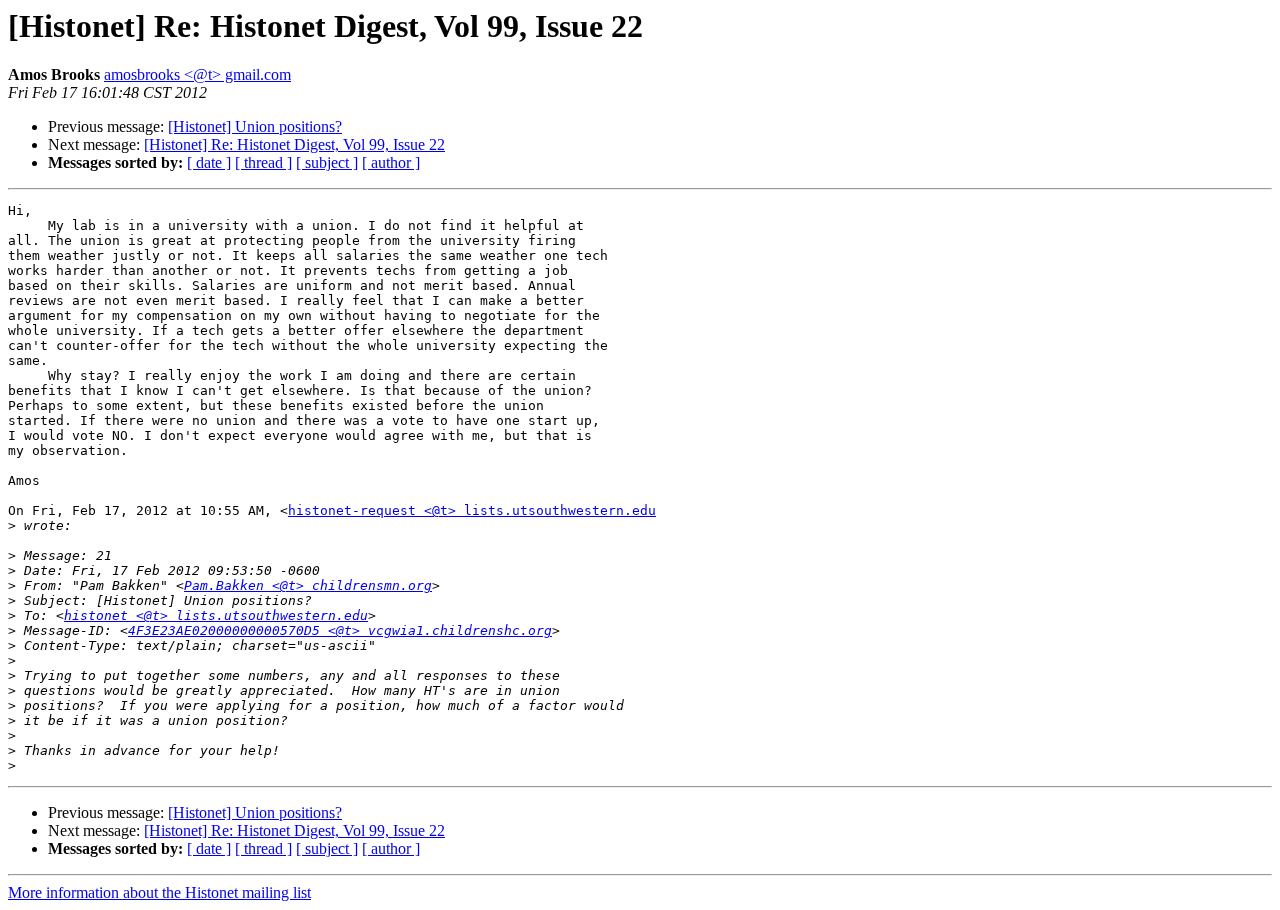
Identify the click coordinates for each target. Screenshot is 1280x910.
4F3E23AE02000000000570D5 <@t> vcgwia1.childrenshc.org (340, 630)
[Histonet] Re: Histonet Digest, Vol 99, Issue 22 (294, 144)
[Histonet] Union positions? (255, 126)
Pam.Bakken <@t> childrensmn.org (308, 585)
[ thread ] (263, 162)
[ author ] (391, 162)
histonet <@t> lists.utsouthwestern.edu (216, 615)
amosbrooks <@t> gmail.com (197, 74)
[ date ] (209, 162)
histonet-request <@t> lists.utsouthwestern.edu (472, 510)
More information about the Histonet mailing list (159, 892)
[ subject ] (327, 162)
